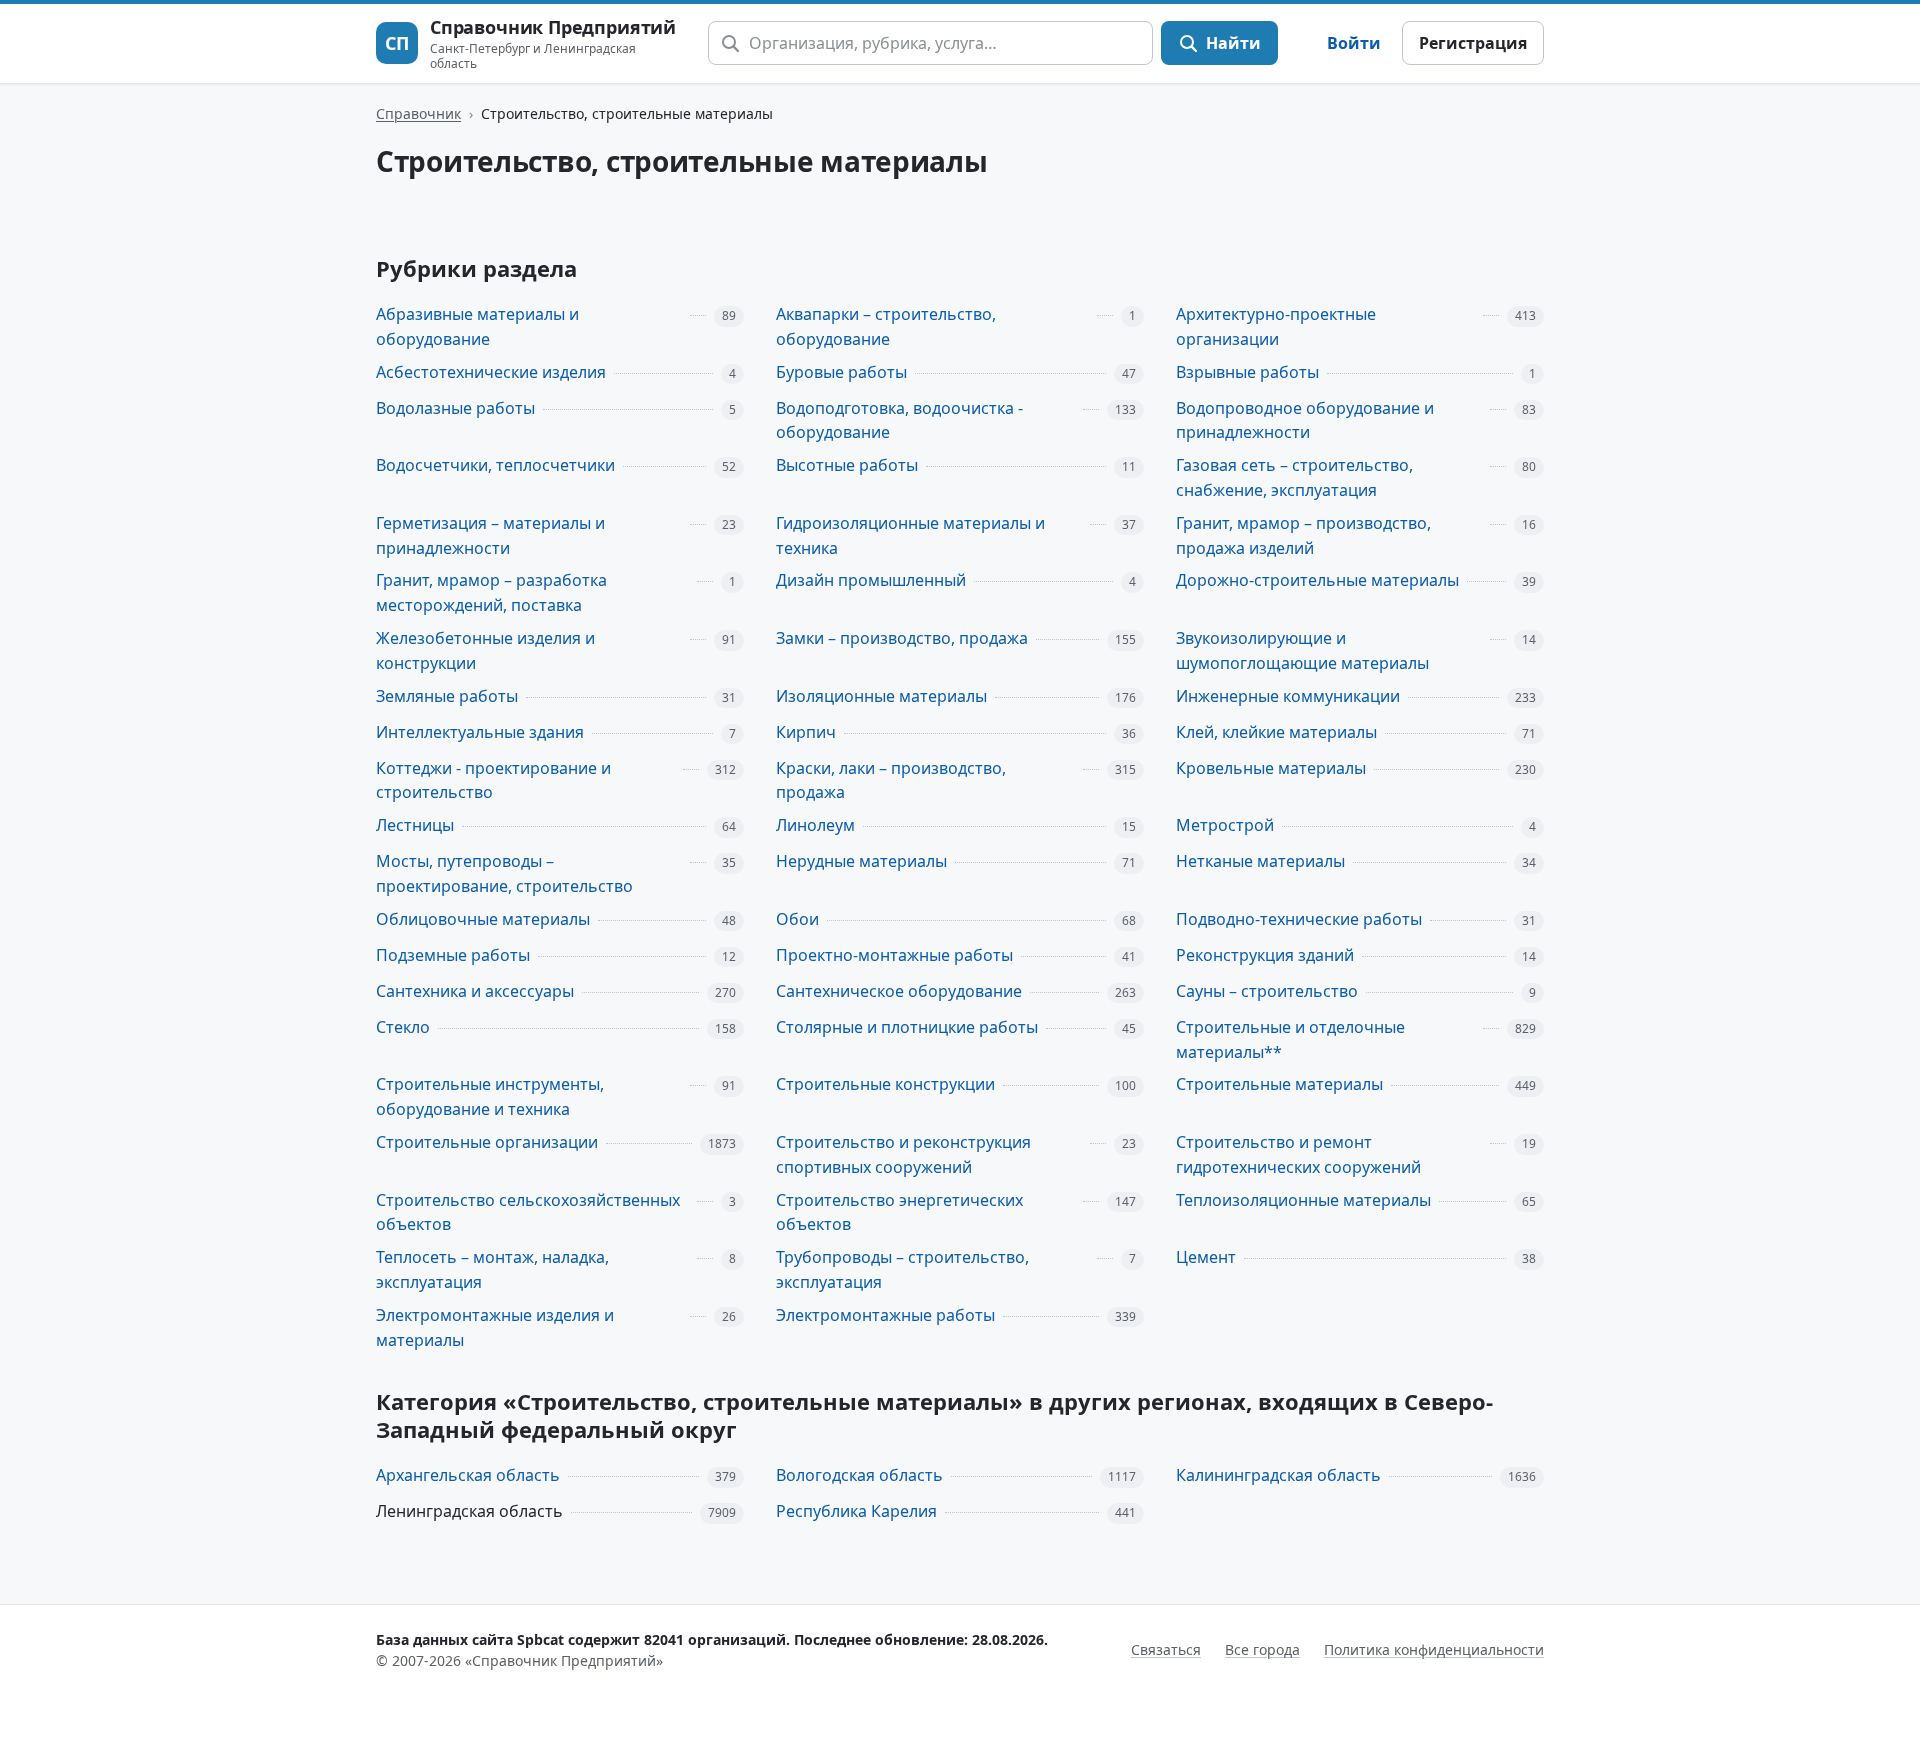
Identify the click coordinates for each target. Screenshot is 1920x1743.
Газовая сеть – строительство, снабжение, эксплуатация (1294, 477)
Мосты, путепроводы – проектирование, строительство (504, 873)
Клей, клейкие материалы (1276, 732)
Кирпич (806, 732)
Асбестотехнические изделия (491, 372)
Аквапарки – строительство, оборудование (886, 326)
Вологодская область (859, 1475)
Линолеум (815, 825)
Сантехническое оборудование (899, 991)
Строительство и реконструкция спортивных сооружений (903, 1154)
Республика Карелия (856, 1511)
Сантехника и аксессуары (475, 991)
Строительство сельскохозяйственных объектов (528, 1212)
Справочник (418, 113)
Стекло (403, 1027)
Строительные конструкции (885, 1084)
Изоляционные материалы (881, 696)
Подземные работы (453, 955)
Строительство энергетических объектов (899, 1212)
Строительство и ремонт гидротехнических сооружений (1298, 1154)
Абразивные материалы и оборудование (477, 326)
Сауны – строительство (1267, 991)
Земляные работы (447, 696)
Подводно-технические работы (1299, 919)
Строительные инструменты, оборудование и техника (490, 1096)
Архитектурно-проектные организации (1276, 326)
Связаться (1166, 1649)
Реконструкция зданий (1265, 955)
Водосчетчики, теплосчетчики (495, 465)
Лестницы (415, 825)
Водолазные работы (455, 408)
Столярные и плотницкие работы (907, 1027)
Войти (1354, 43)
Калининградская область (1278, 1475)
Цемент (1206, 1257)
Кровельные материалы (1271, 768)
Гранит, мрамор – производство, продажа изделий (1303, 535)
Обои (797, 919)
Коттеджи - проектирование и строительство (493, 780)
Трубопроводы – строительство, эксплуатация (902, 1269)
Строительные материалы (1279, 1084)
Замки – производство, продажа (902, 638)
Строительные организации (487, 1142)
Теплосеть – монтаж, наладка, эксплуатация (492, 1269)
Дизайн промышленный (871, 580)
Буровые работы (841, 372)
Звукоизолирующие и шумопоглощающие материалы (1302, 650)
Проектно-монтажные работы (894, 955)
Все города (1262, 1649)
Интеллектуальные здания (480, 732)
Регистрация (1473, 43)
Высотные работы (847, 465)
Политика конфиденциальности (1434, 1649)
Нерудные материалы (861, 861)
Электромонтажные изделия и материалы (495, 1327)
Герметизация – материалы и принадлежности (490, 535)
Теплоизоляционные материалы (1303, 1200)
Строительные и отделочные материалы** (1290, 1039)
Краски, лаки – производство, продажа (891, 780)
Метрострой (1225, 825)
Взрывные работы (1247, 372)
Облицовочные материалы (483, 919)
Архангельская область (468, 1475)
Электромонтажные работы (885, 1315)
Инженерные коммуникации (1288, 696)
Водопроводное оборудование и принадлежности (1305, 420)
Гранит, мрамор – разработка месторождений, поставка (491, 592)
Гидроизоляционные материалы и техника (910, 535)
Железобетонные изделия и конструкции (485, 650)
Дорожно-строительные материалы (1317, 580)
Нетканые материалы (1260, 861)
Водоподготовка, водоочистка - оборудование (899, 420)
